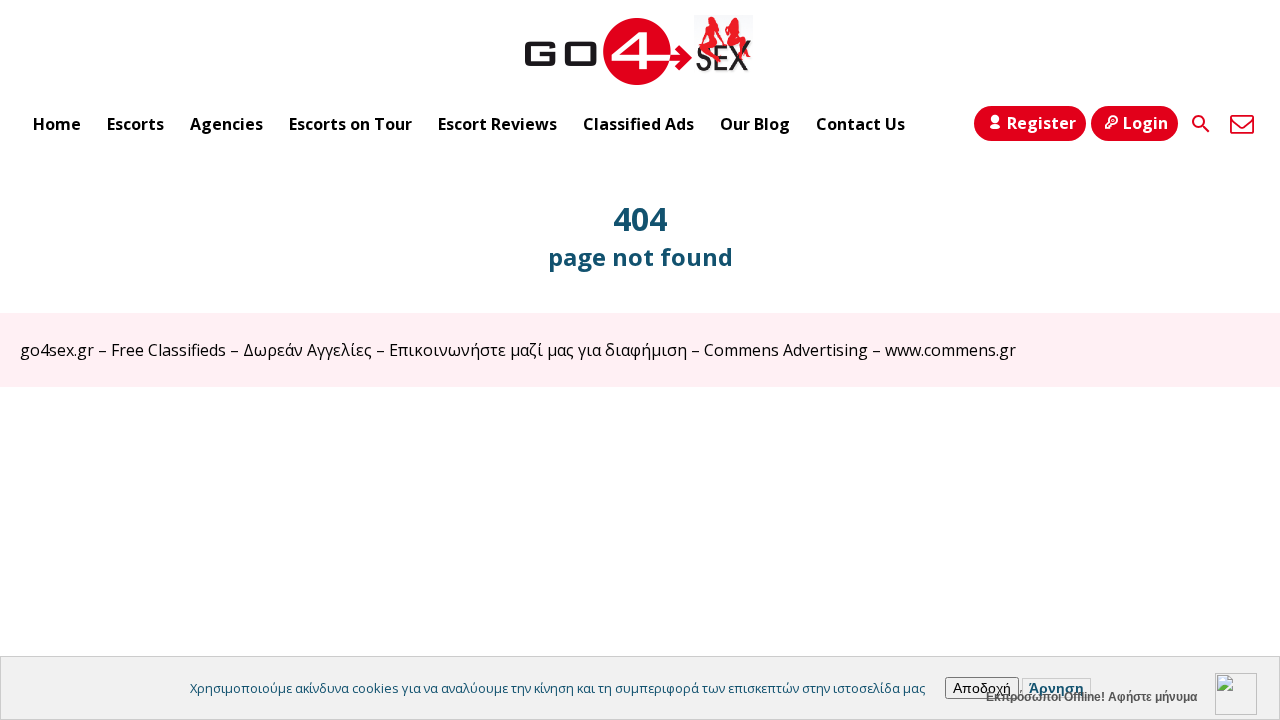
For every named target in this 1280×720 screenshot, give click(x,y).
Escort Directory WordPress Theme (1231, 426)
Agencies (226, 124)
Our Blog (755, 124)
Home (57, 124)
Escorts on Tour (350, 124)
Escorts (135, 124)
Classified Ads (638, 124)
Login (1145, 123)
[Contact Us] (1242, 124)
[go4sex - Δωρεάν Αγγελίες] (640, 51)
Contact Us (860, 124)
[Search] (1201, 124)
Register (1041, 123)
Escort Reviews (497, 124)
